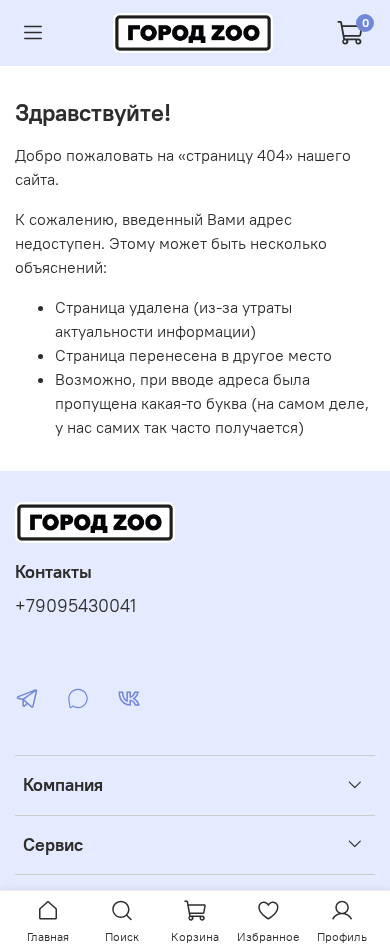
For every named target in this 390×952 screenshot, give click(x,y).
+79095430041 (75, 606)
